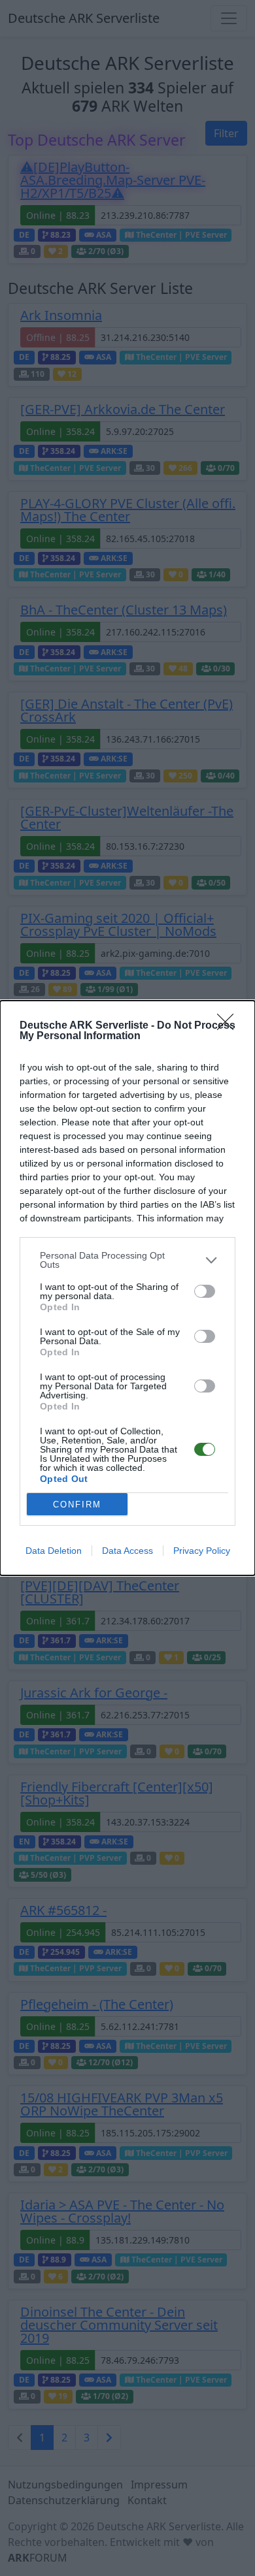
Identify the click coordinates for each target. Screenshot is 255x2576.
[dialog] (127, 1288)
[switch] (205, 1291)
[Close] (229, 1026)
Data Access (127, 1551)
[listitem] (127, 1260)
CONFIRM (77, 1505)
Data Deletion (54, 1551)
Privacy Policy (202, 1551)
